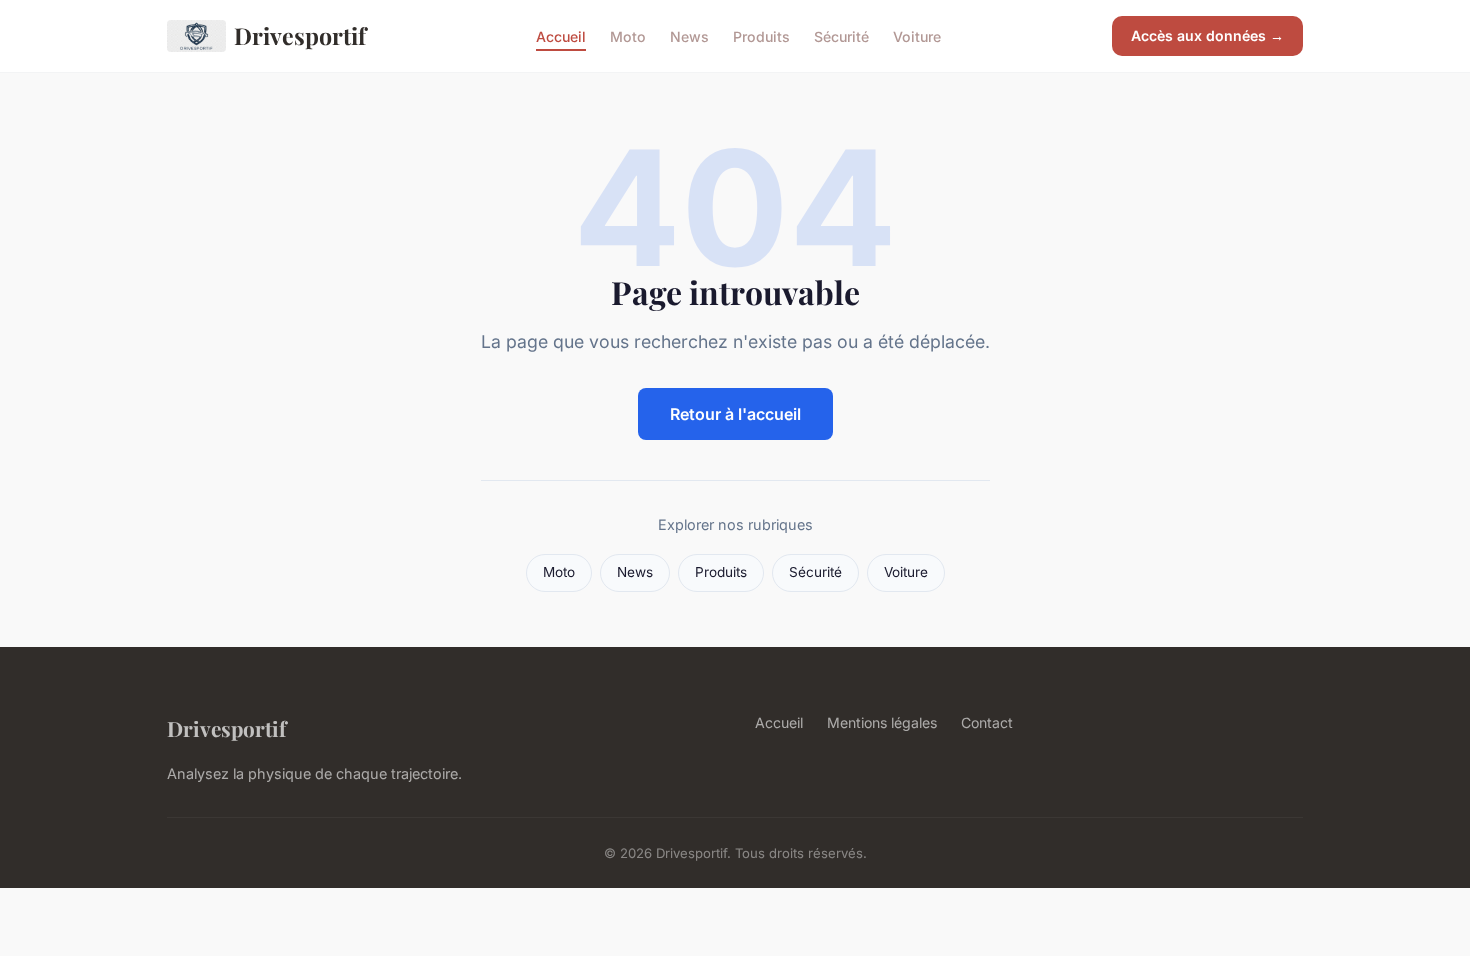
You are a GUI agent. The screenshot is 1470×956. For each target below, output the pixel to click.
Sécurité (841, 35)
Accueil (561, 35)
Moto (628, 35)
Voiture (917, 35)
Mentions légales (882, 722)
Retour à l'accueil (735, 414)
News (689, 35)
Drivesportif (300, 35)
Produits (761, 35)
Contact (987, 722)
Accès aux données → (1207, 35)
